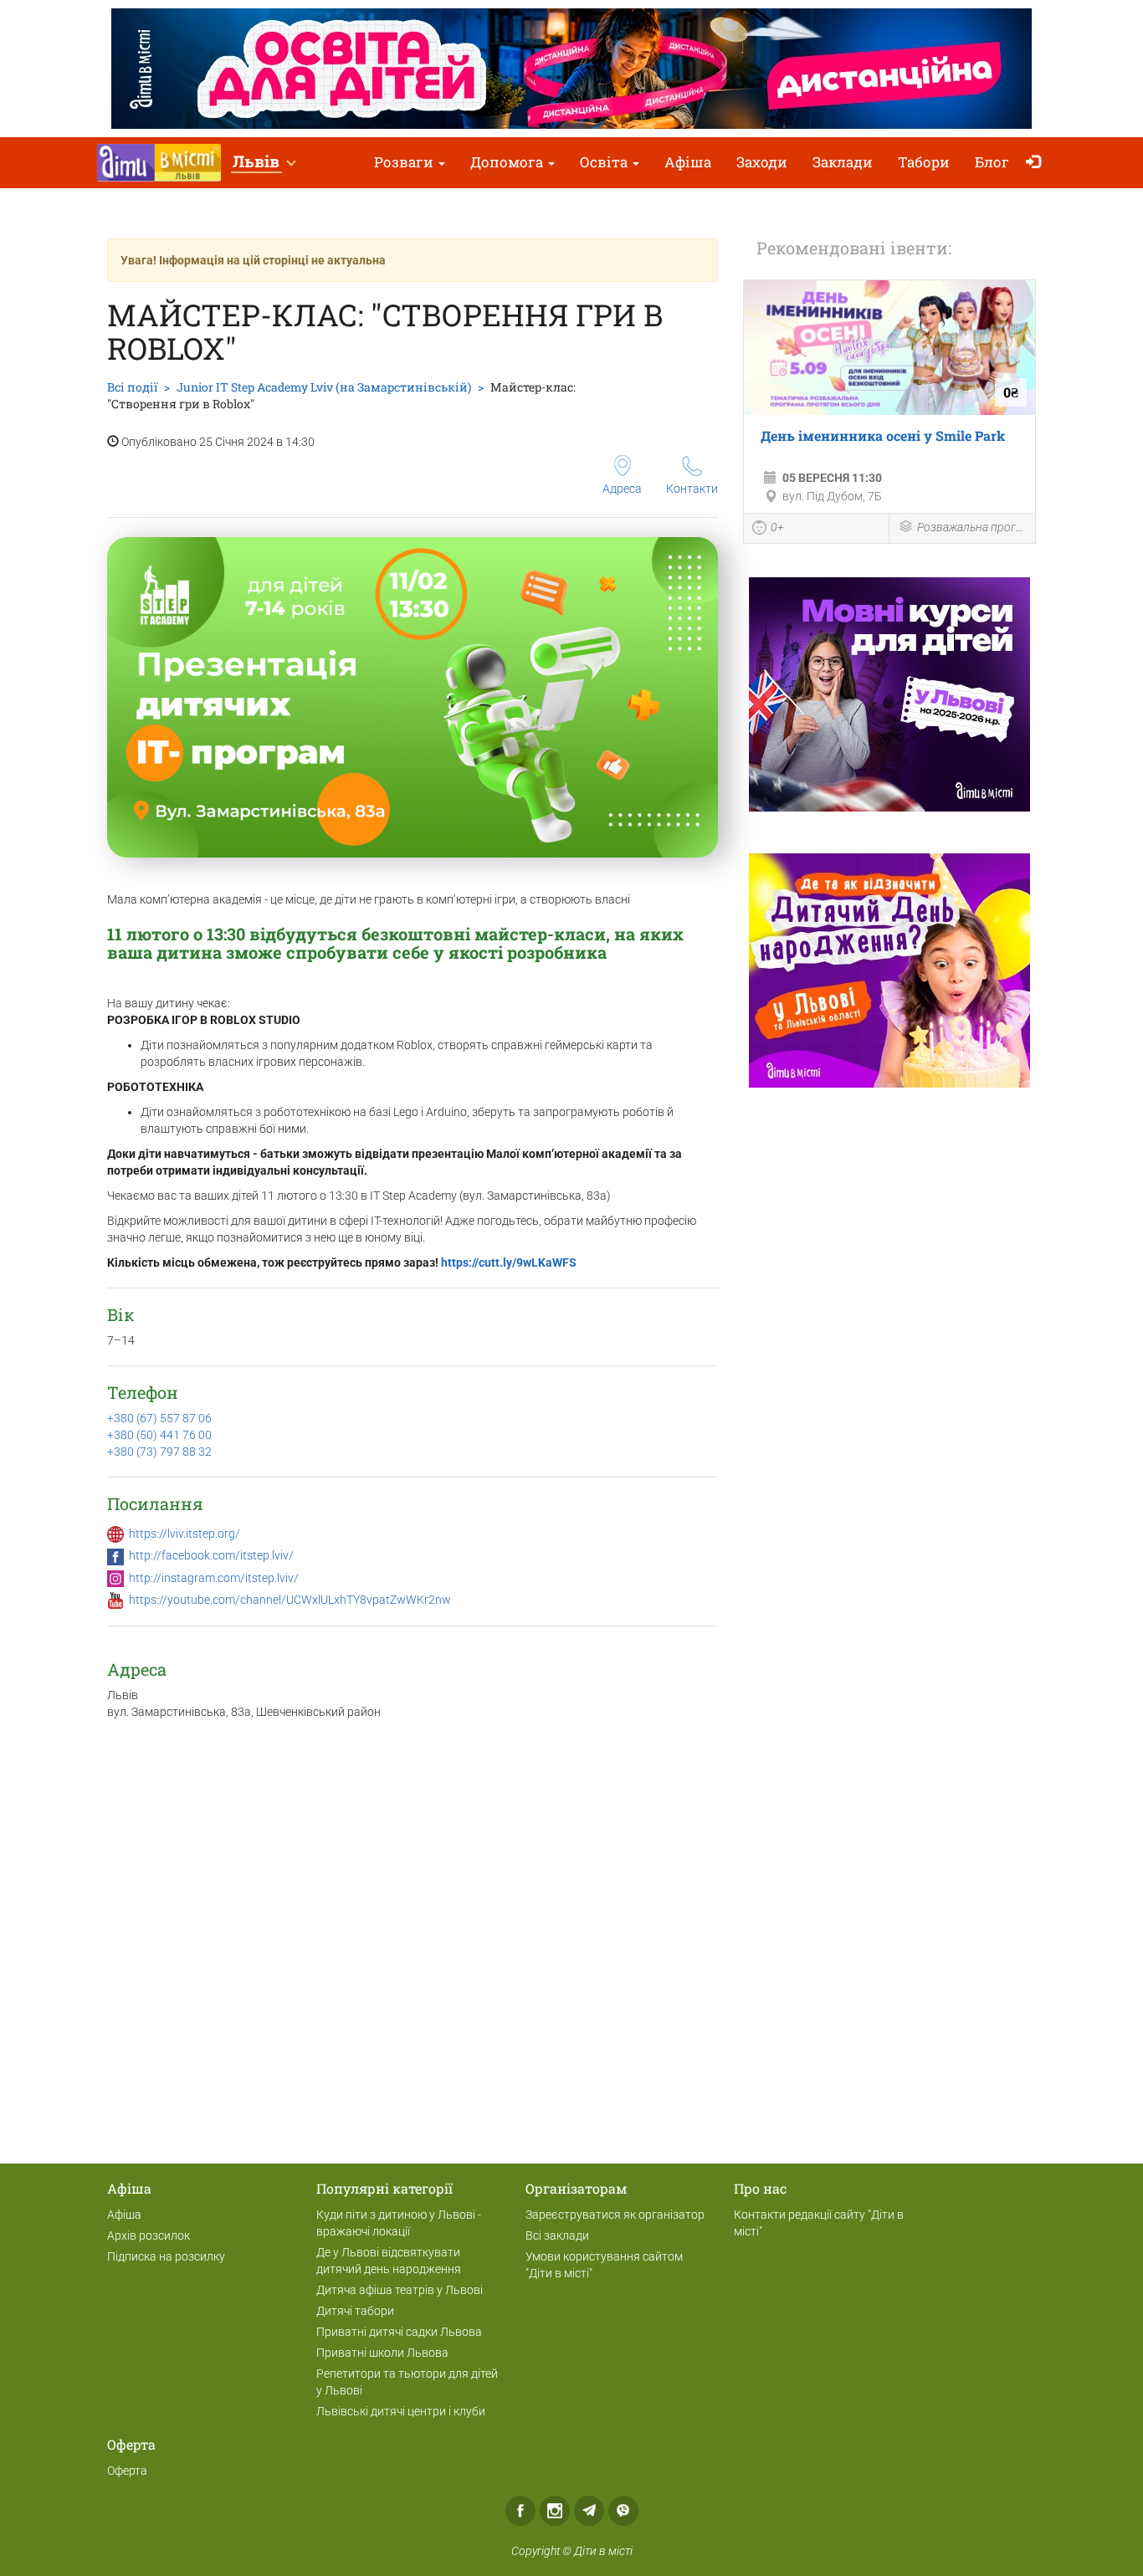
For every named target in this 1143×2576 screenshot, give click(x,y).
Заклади (843, 162)
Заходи (762, 162)
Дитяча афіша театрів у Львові (400, 2290)
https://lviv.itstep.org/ (185, 1534)
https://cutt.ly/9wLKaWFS (509, 1262)
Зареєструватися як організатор (615, 2215)
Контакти (692, 489)
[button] (264, 163)
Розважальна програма (972, 527)
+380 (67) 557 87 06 (159, 1418)
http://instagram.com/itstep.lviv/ (214, 1578)
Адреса (622, 489)
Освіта (605, 162)
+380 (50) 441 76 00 (159, 1435)
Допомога (508, 162)
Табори (924, 162)
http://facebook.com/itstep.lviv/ (211, 1555)
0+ (777, 527)
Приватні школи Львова (382, 2353)
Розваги (405, 162)
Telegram (589, 2511)
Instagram (555, 2511)
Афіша (688, 162)
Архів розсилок (149, 2235)
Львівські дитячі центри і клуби (401, 2411)
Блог (992, 162)
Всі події (132, 387)
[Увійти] (1037, 163)
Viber (623, 2511)
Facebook (520, 2511)
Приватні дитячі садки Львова (399, 2332)
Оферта (127, 2471)
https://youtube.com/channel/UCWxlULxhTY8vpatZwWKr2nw (290, 1600)
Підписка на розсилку (166, 2256)
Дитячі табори (355, 2311)
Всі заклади (557, 2235)
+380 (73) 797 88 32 (159, 1452)
